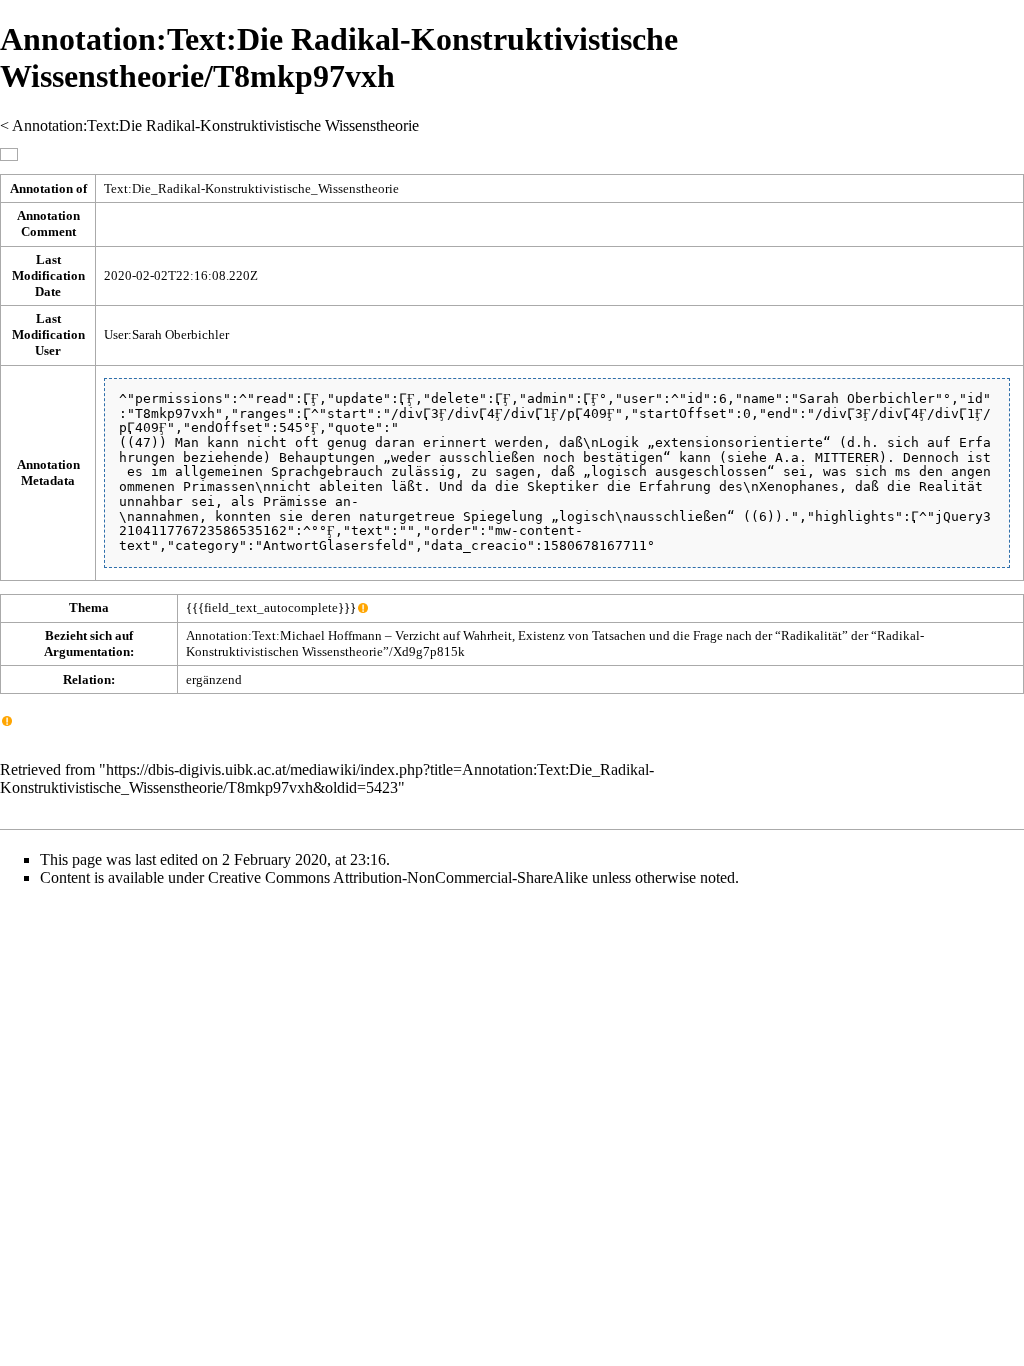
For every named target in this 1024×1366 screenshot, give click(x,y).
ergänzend (214, 679)
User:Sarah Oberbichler (166, 334)
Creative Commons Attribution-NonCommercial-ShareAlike (398, 877)
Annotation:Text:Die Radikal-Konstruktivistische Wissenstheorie (215, 125)
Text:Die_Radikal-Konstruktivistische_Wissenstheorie (251, 188)
